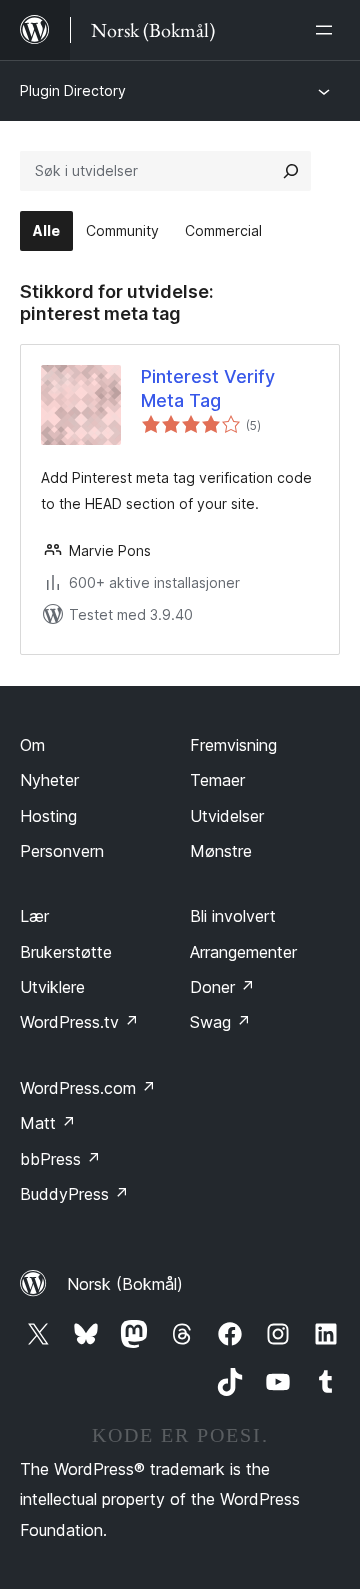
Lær (34, 916)
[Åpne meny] (328, 30)
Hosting (48, 816)
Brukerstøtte (66, 952)
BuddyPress (74, 1194)
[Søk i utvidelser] (291, 171)
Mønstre (221, 851)
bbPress (60, 1159)
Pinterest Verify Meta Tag (208, 388)
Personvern (62, 851)
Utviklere (52, 987)
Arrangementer (243, 952)
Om (32, 745)
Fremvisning (233, 745)
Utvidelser (227, 816)
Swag (220, 1022)
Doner (222, 987)
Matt (48, 1123)
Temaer (217, 780)
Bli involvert (233, 916)
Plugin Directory (73, 90)
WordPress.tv (79, 1022)
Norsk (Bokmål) (125, 1284)
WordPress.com (88, 1088)
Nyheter (49, 780)
